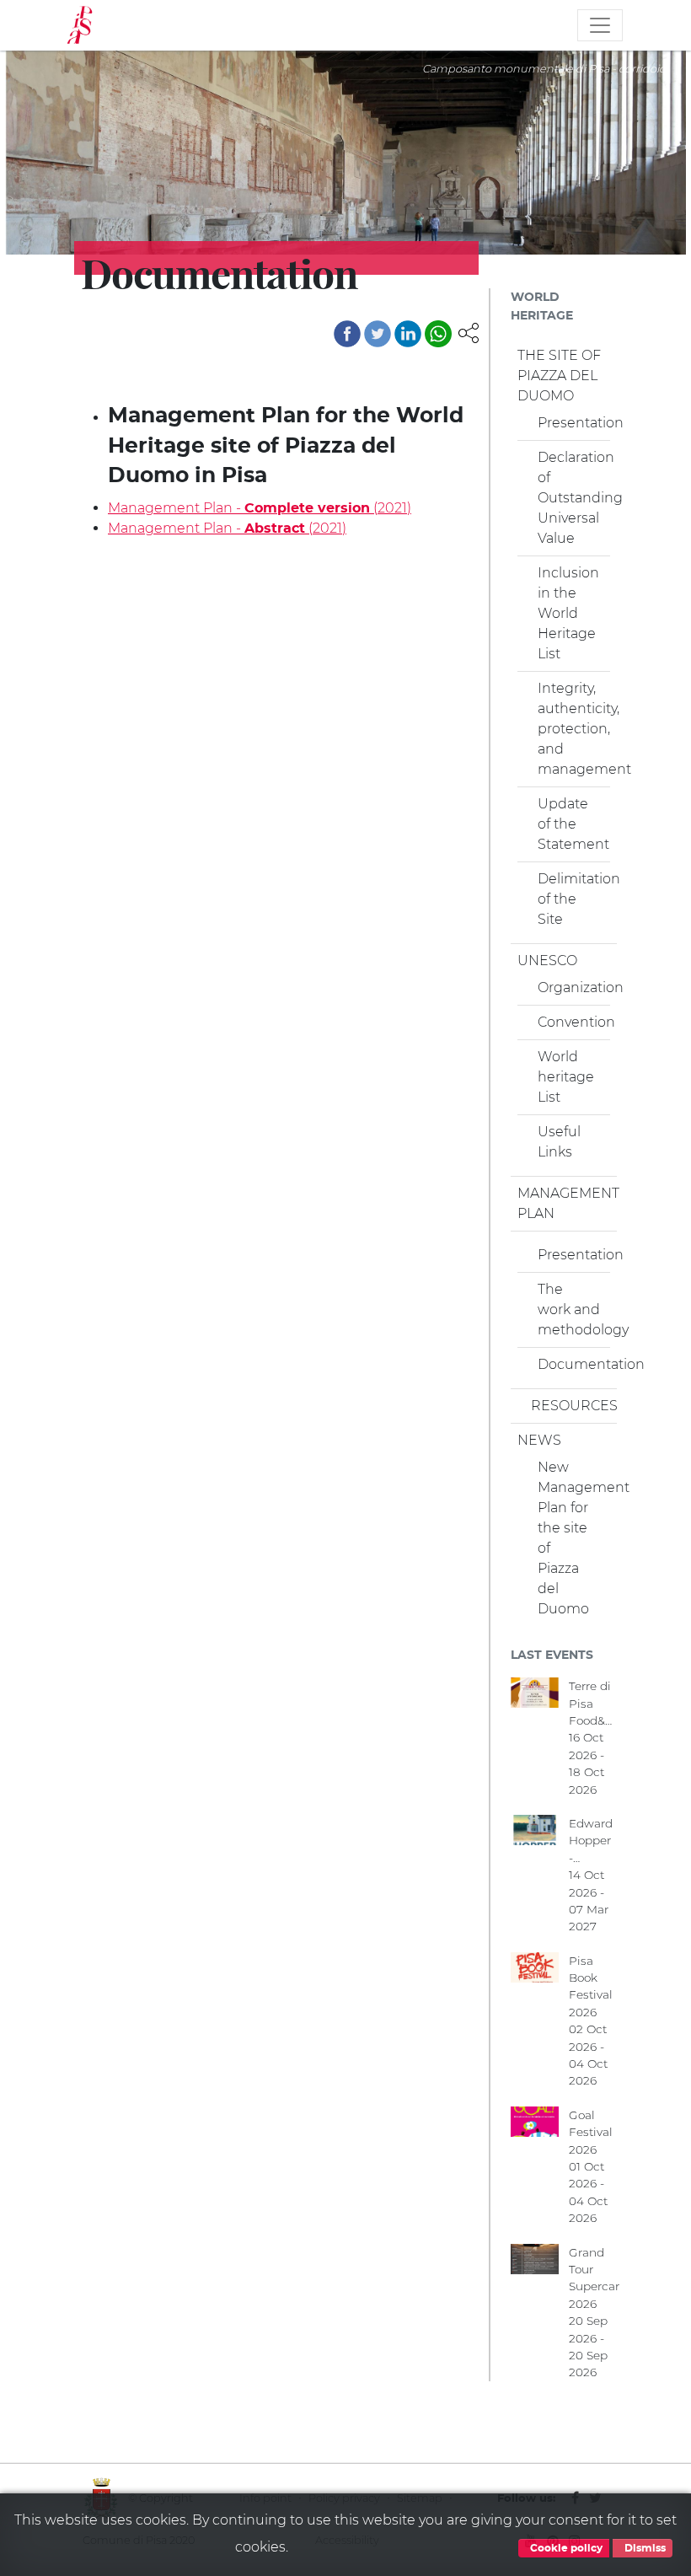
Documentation (570, 1364)
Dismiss (644, 2548)
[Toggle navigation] (600, 25)
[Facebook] (347, 334)
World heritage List (566, 1077)
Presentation (570, 423)
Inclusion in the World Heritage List (568, 613)
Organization (570, 987)
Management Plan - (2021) (260, 508)
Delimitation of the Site (570, 899)
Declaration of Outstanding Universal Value (570, 498)
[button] (469, 332)
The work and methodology (570, 1309)
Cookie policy (565, 2548)
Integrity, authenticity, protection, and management (570, 729)
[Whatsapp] (438, 334)
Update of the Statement (570, 824)
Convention (570, 1022)
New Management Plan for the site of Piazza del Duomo (570, 1538)
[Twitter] (378, 334)
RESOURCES (570, 1406)
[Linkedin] (408, 334)
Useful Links (559, 1142)
